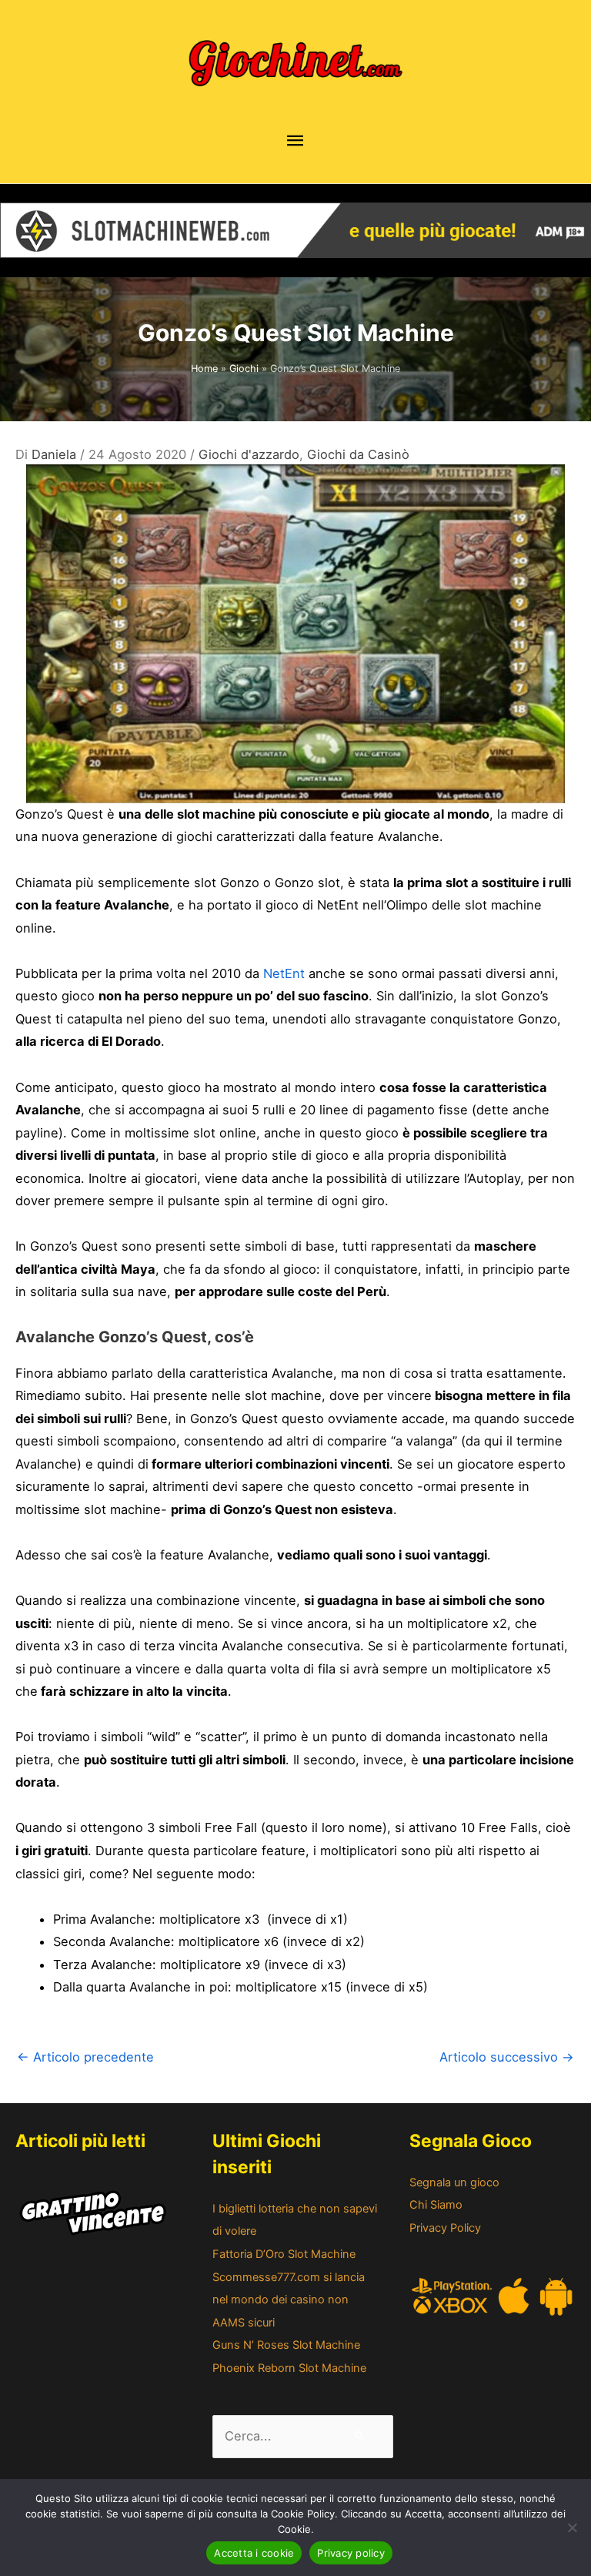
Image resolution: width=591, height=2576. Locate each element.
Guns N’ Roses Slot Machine (286, 2345)
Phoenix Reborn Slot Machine (289, 2368)
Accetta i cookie (254, 2553)
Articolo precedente (85, 2057)
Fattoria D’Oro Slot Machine (284, 2254)
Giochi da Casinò (358, 454)
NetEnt (284, 973)
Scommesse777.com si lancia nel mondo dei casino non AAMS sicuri (289, 2300)
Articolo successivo (507, 2057)
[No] (572, 2527)
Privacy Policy (445, 2228)
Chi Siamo (436, 2205)
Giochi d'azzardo (249, 454)
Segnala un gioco (454, 2182)
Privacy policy (351, 2553)
